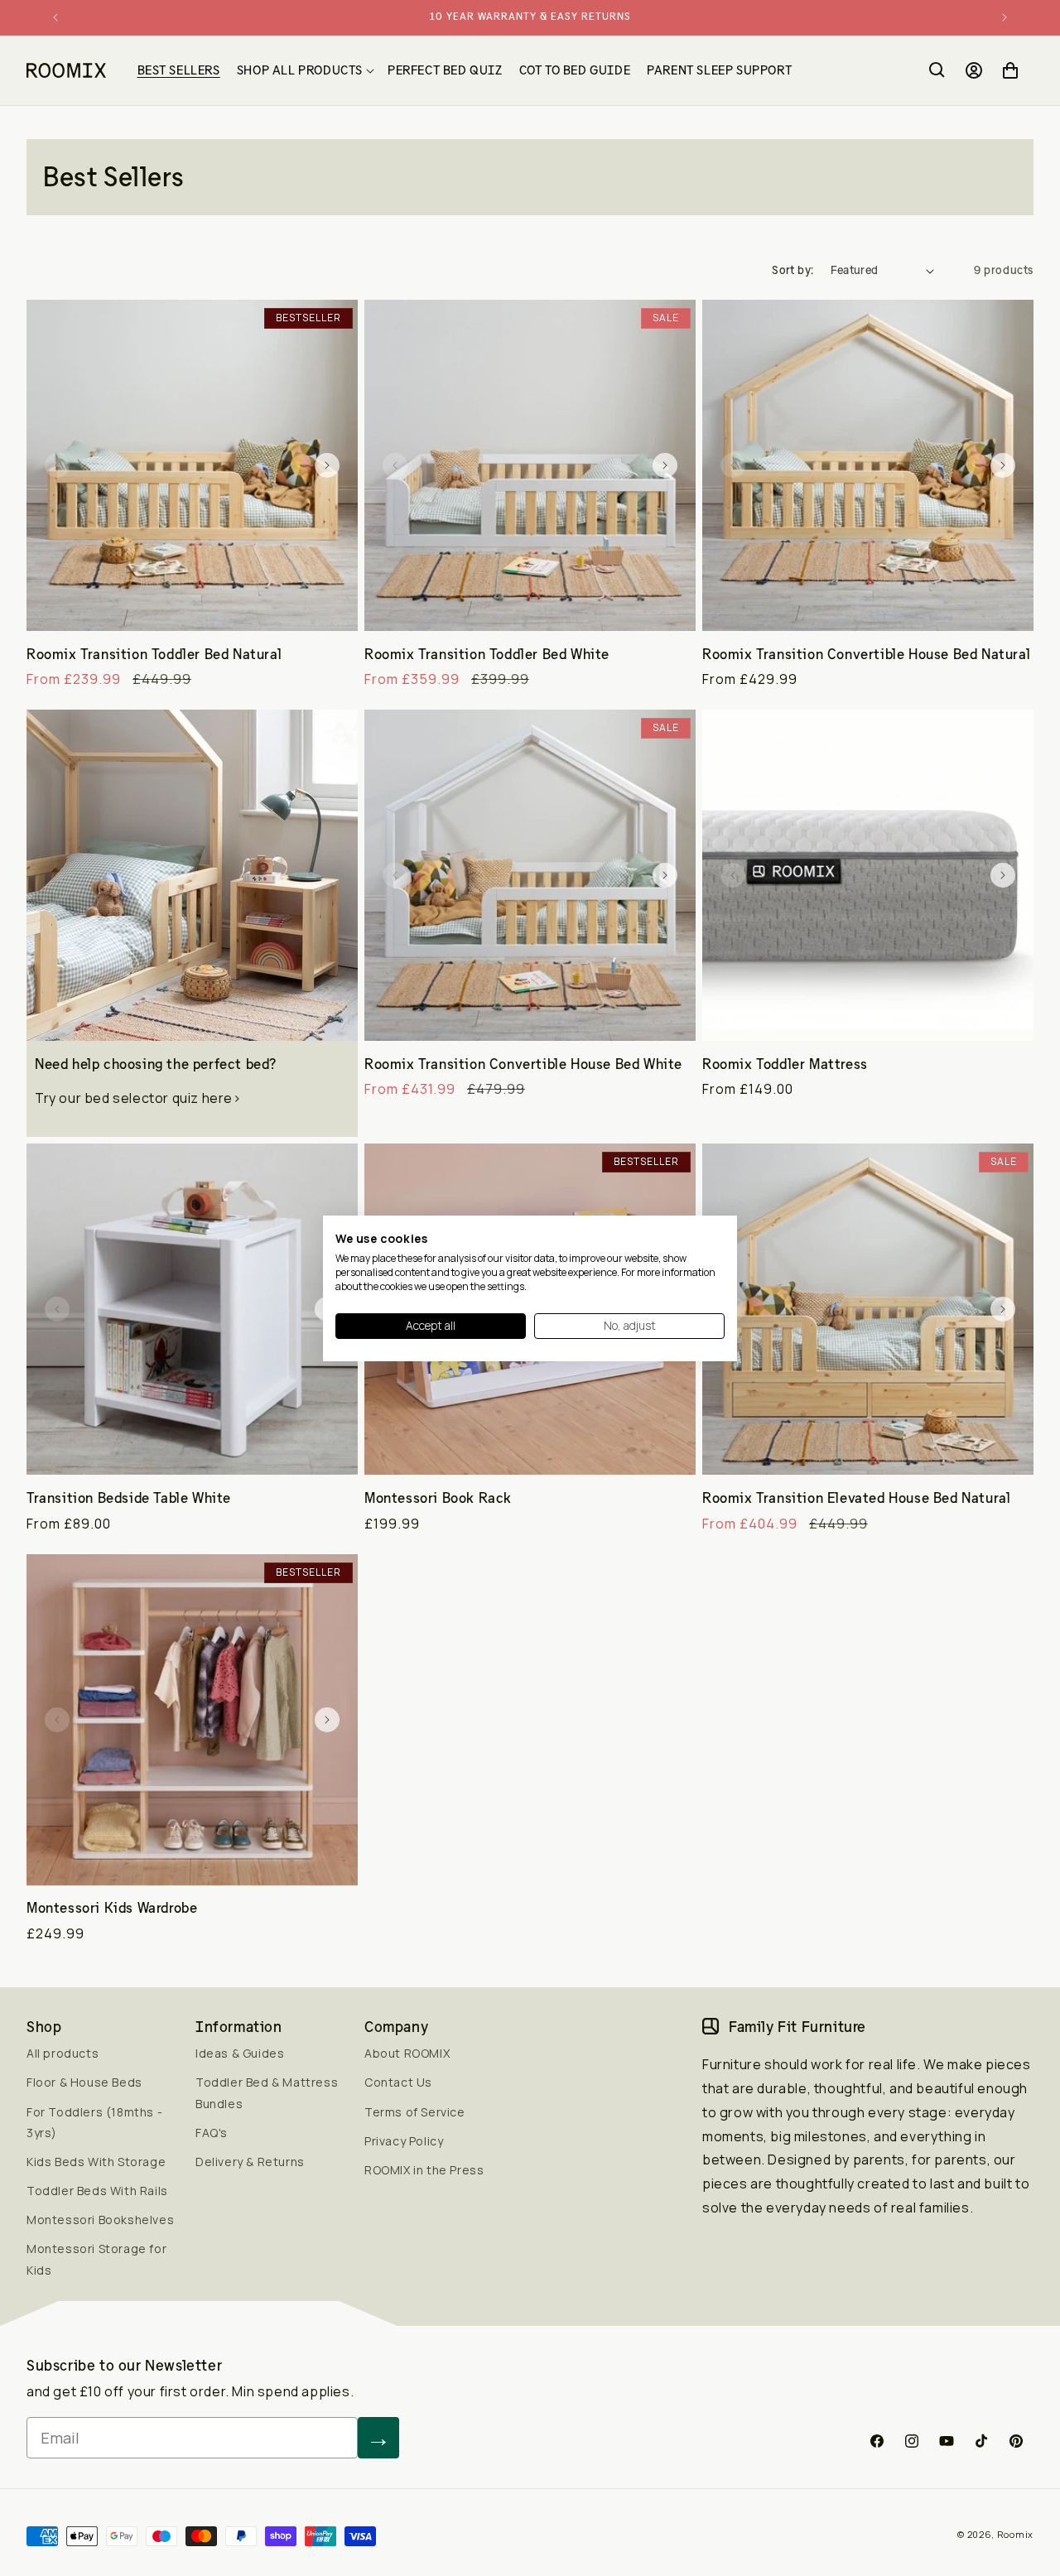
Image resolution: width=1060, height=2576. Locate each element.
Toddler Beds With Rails (97, 2191)
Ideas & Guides (240, 2053)
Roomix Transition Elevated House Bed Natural (856, 1498)
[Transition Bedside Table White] (192, 1309)
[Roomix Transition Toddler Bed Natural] (192, 465)
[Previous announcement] (55, 17)
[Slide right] (327, 465)
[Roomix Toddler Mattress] (868, 875)
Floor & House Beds (84, 2082)
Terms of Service (415, 2112)
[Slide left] (57, 465)
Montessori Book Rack (438, 1498)
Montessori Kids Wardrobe (112, 1908)
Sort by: (793, 270)
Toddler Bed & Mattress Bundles (267, 2092)
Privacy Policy (404, 2141)
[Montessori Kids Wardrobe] (192, 1720)
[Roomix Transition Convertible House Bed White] (530, 875)
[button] (304, 70)
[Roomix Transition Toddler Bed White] (530, 465)
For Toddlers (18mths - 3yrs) (94, 2122)
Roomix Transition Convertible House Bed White (523, 1064)
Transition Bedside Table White (129, 1498)
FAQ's (212, 2133)
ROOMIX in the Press (424, 2170)
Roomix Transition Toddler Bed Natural (154, 654)
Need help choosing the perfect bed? (156, 1064)
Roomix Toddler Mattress (785, 1064)
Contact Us (398, 2082)
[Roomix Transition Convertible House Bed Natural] (868, 465)
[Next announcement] (1005, 17)
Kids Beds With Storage (96, 2162)
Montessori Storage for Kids (96, 2259)
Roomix (1015, 2534)
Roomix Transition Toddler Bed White (487, 654)
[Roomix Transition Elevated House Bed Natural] (868, 1309)
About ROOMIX (407, 2053)
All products (63, 2053)
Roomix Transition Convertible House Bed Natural (866, 654)
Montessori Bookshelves (100, 2220)
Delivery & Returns (250, 2162)
